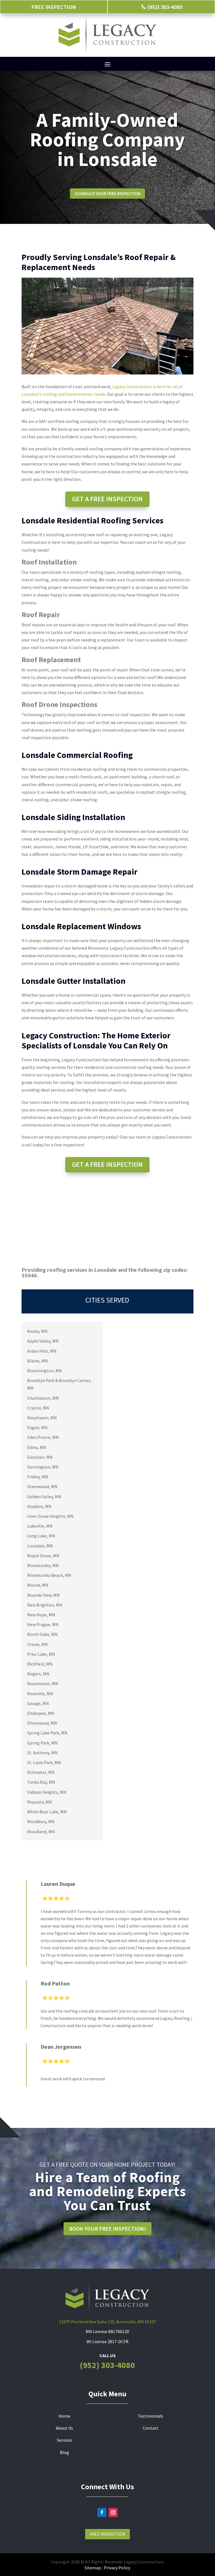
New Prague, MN (43, 1624)
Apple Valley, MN (43, 1341)
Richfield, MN (40, 1664)
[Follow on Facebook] (102, 2512)
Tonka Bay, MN (41, 1782)
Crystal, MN (38, 1408)
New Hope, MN (41, 1615)
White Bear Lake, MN (47, 1812)
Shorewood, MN (42, 1723)
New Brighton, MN (45, 1605)
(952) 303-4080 (107, 2365)
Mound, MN (38, 1585)
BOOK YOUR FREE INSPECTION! (107, 2229)
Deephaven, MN (42, 1418)
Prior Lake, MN (41, 1654)
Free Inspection (107, 2534)
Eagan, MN (37, 1427)
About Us (64, 2428)
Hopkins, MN (39, 1506)
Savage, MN (38, 1703)
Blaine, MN (38, 1361)
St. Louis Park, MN (44, 1762)
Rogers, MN (38, 1674)
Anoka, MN (37, 1331)
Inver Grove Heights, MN (50, 1516)
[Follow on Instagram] (113, 2512)
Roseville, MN (40, 1694)
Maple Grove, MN (43, 1556)
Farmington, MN (43, 1467)
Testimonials (150, 2416)
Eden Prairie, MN (43, 1437)
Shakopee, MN (41, 1713)
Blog (65, 2452)
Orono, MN (38, 1644)
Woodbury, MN (41, 1821)
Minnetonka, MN (43, 1565)
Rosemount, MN (43, 1683)
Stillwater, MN (41, 1772)
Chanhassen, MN (43, 1398)
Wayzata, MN (40, 1802)
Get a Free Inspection (107, 499)
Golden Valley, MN (44, 1497)
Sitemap (93, 2568)
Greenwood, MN (42, 1486)
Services (65, 2440)
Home (64, 2416)
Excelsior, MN (40, 1457)
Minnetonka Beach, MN (49, 1575)
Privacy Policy (117, 2568)
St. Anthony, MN (42, 1753)
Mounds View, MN (43, 1595)
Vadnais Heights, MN (47, 1792)
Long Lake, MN (41, 1536)
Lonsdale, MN (40, 1546)
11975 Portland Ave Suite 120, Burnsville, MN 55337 (107, 2322)
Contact (151, 2428)
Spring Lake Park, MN (47, 1733)
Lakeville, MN (40, 1526)
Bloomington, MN (45, 1371)
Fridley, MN (38, 1477)
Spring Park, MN (42, 1743)
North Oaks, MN (42, 1634)
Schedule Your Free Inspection (107, 193)
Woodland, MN (41, 1832)
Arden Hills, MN (42, 1351)
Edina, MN (37, 1447)
